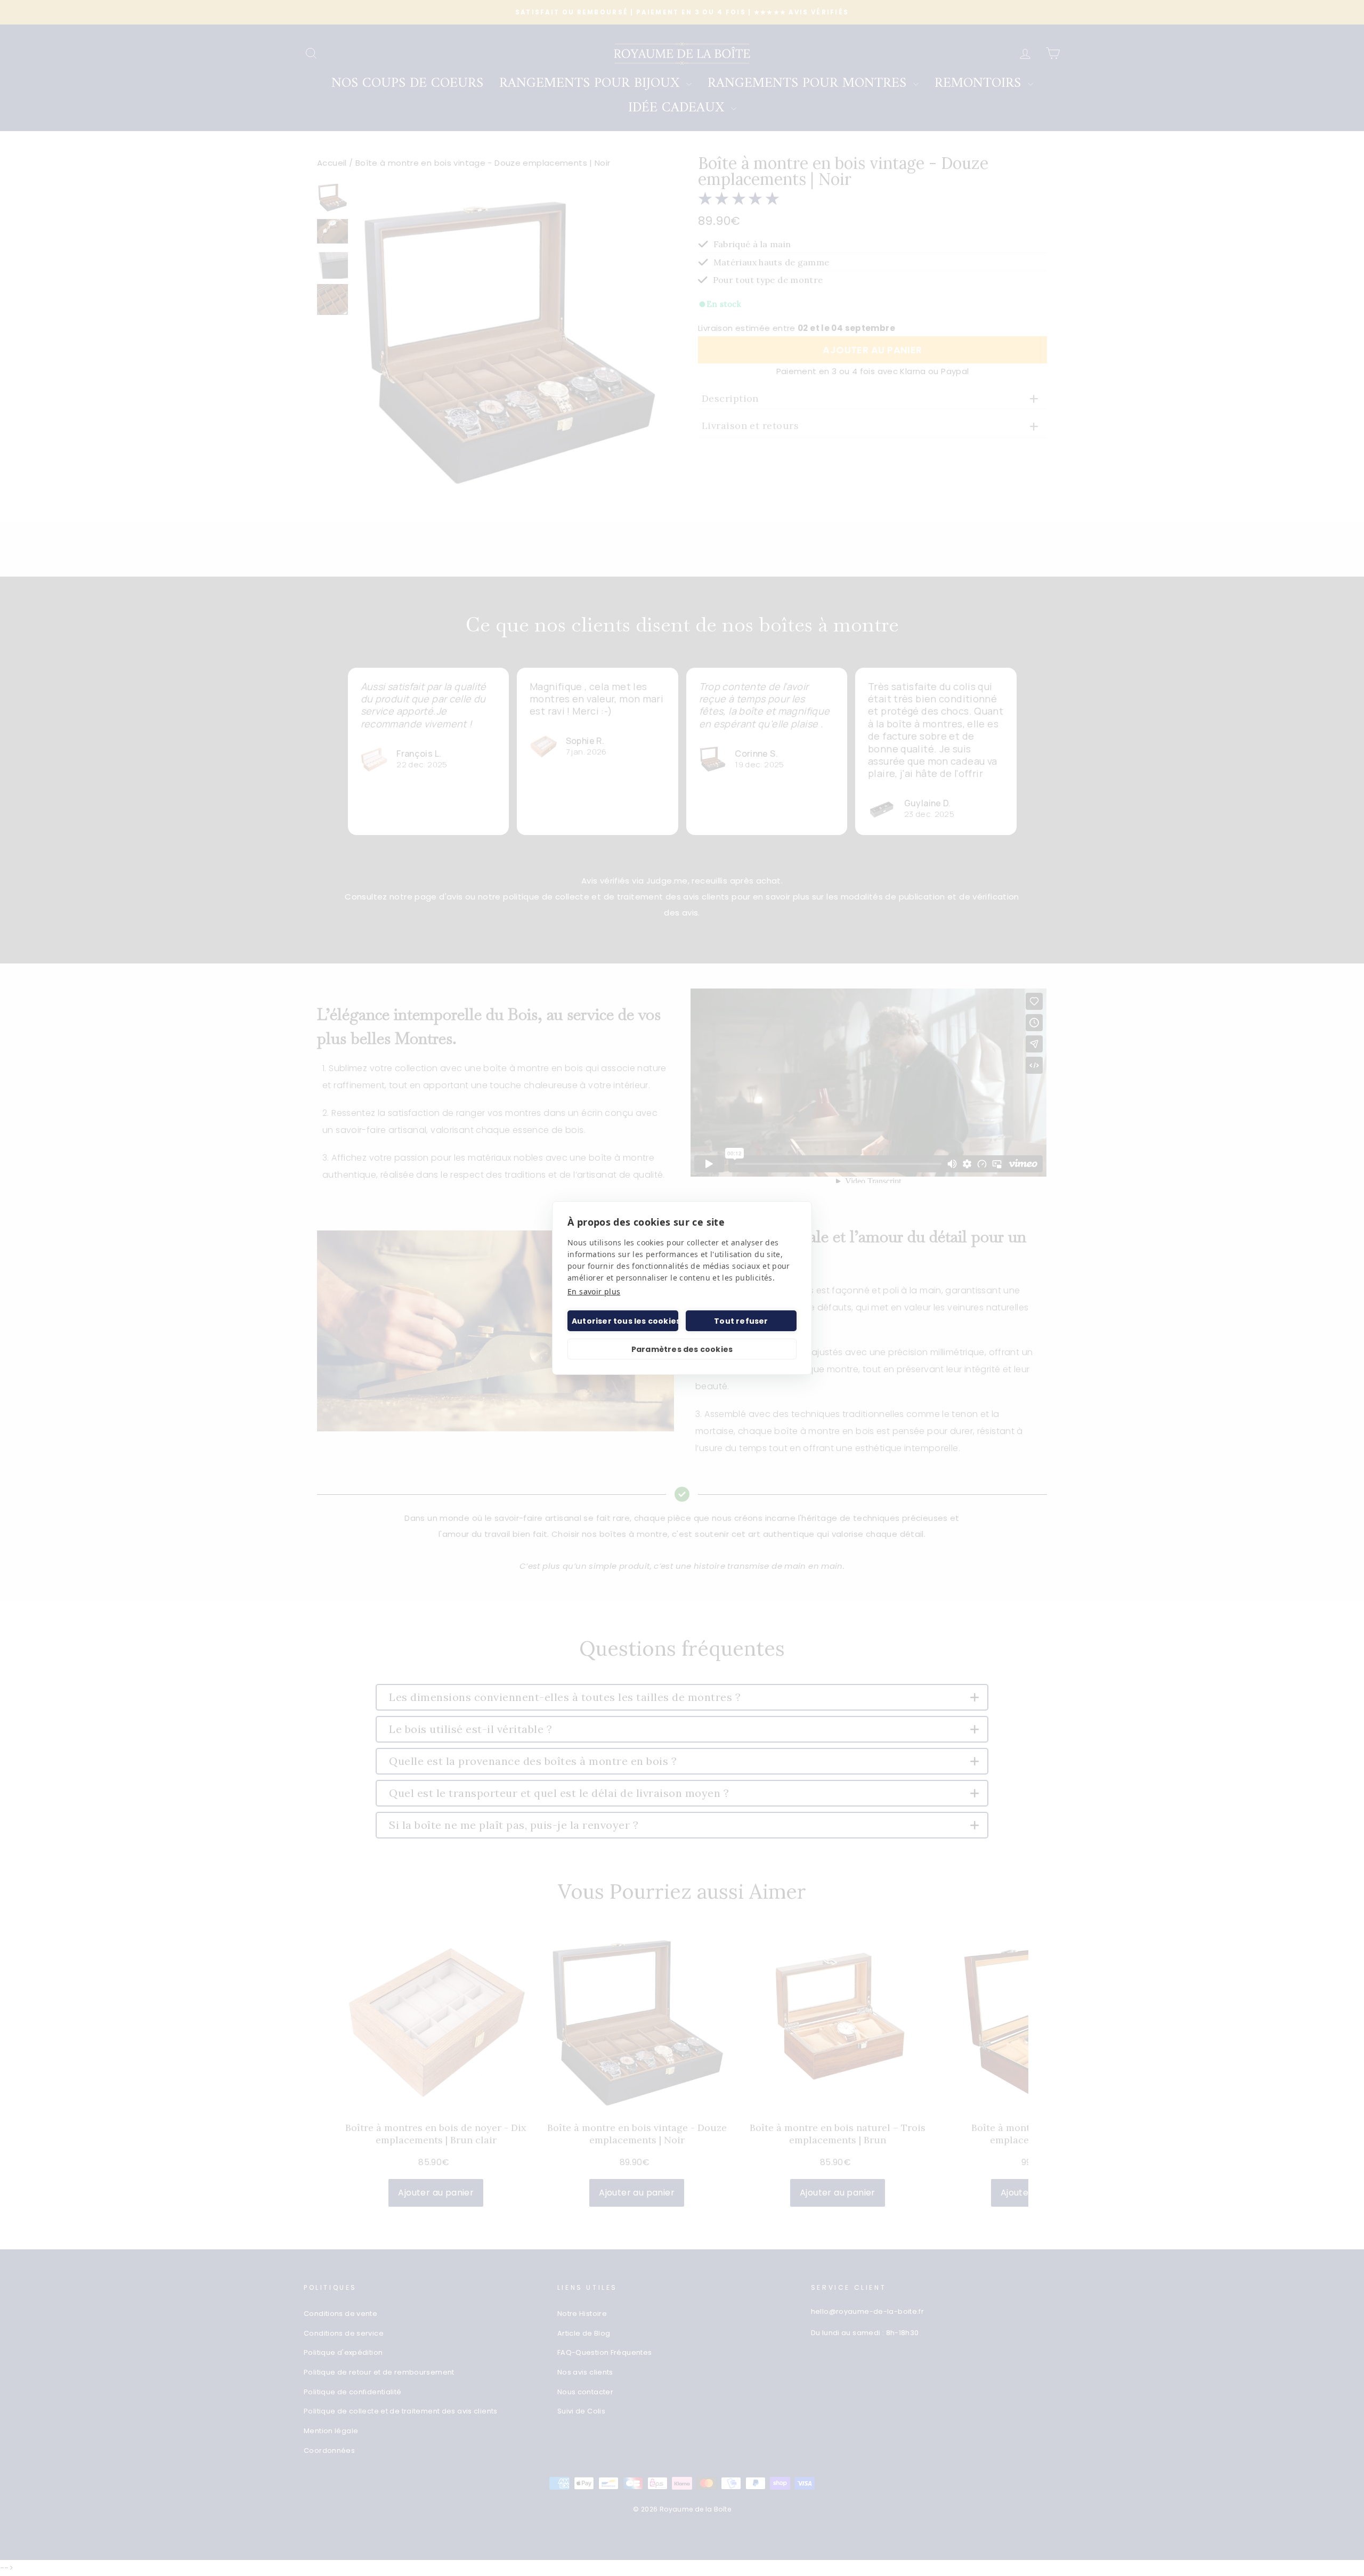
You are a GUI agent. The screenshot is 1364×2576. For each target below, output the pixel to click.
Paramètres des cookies (682, 1349)
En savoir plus (594, 1291)
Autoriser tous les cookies (625, 1321)
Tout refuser (741, 1321)
